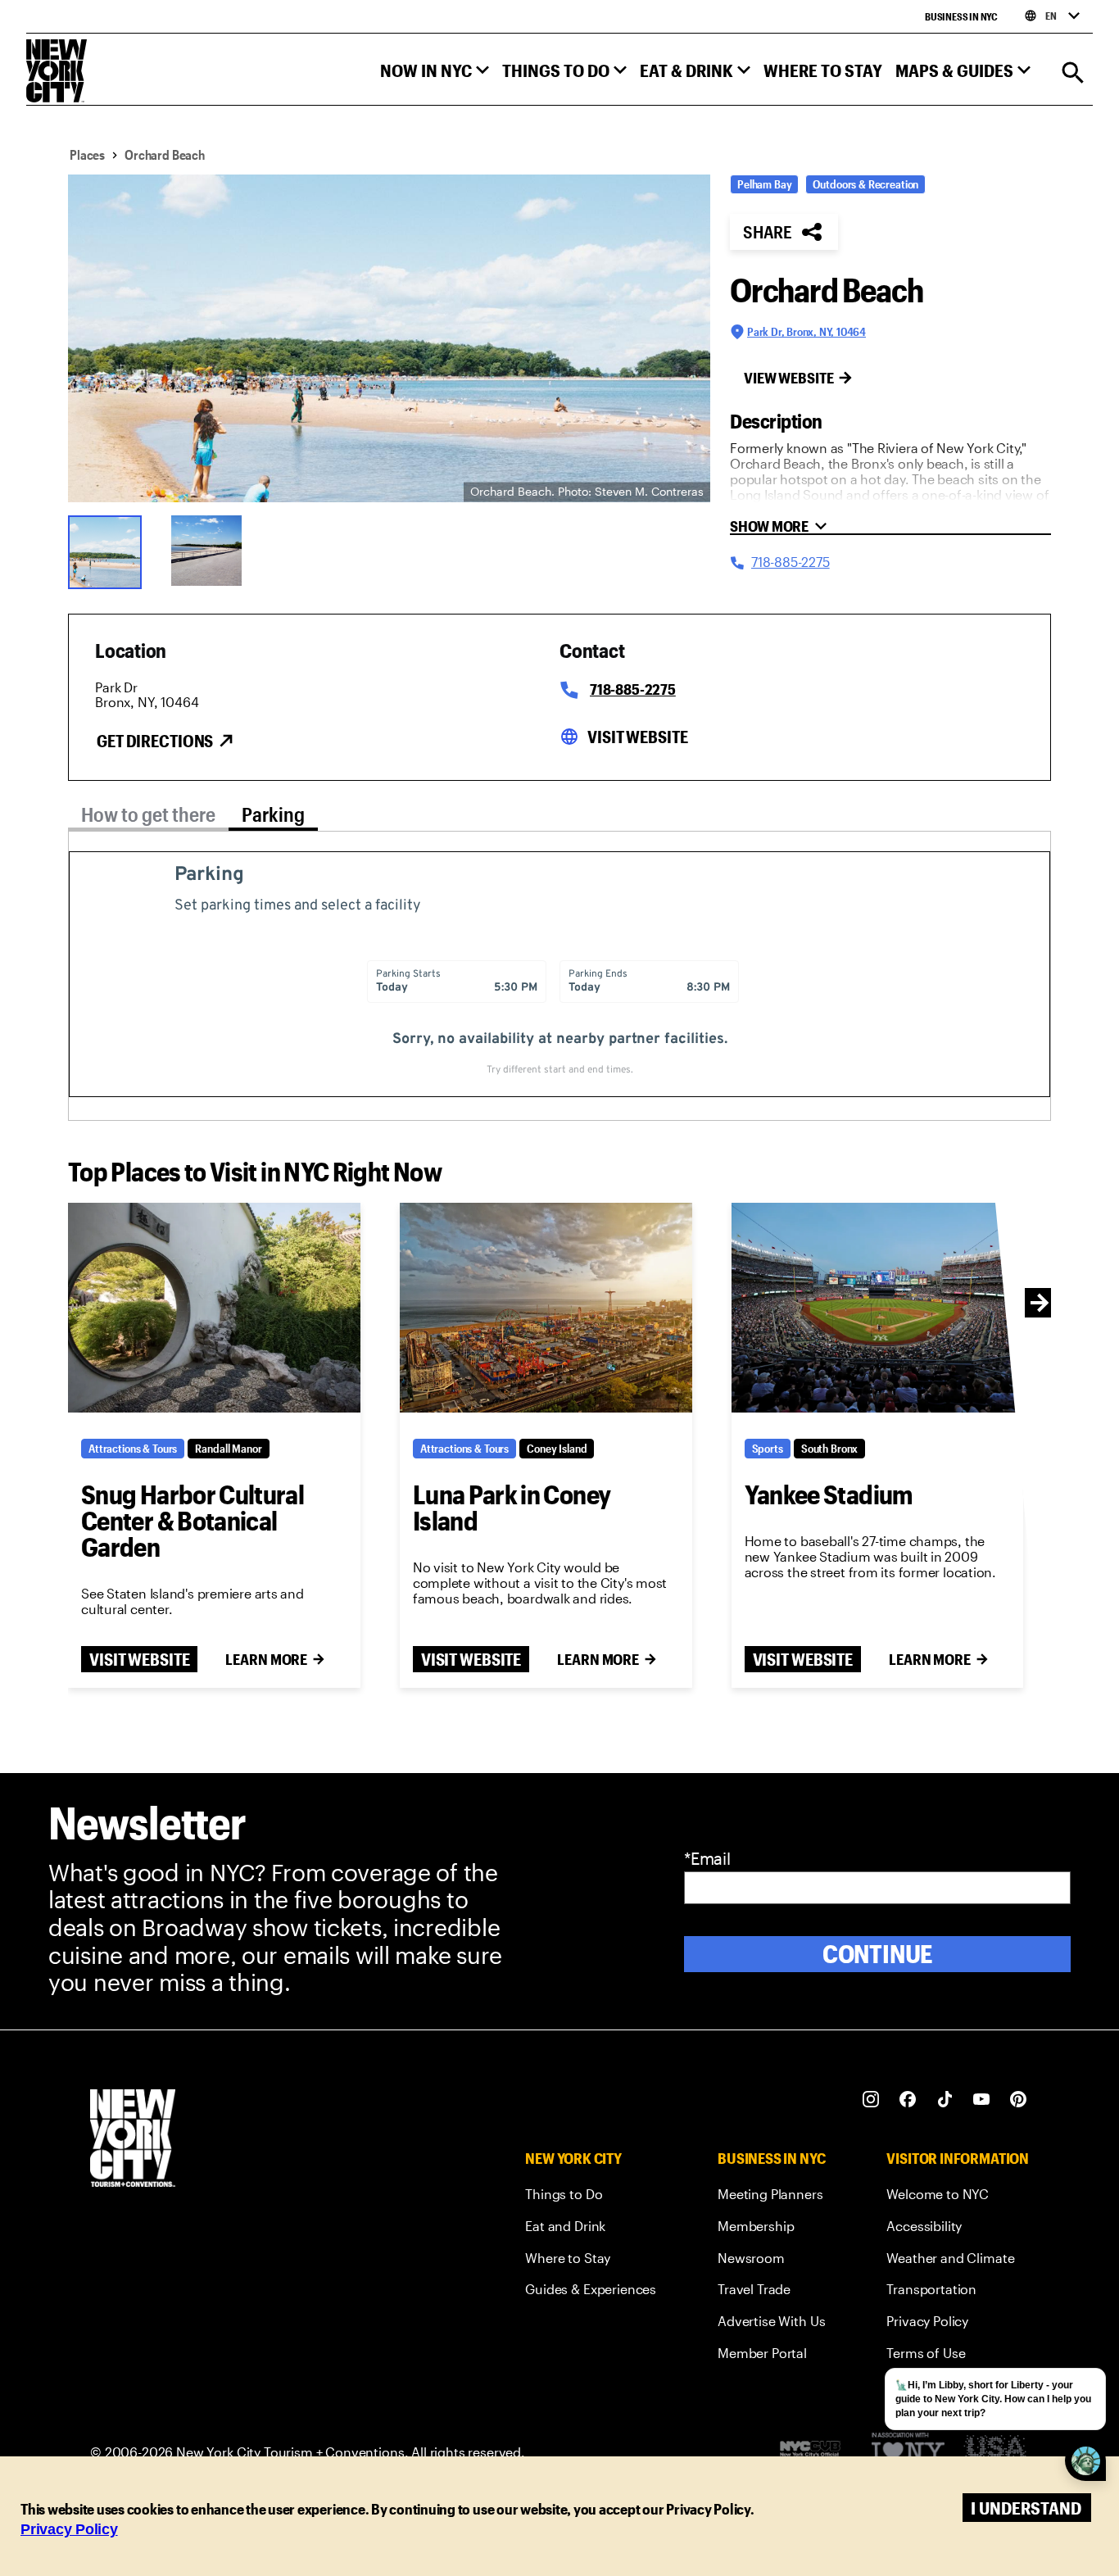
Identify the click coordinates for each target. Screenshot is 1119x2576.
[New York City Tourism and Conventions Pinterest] (1019, 2100)
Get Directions (155, 741)
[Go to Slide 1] (109, 551)
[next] (1040, 1303)
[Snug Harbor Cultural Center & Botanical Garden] (214, 1308)
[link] (591, 2197)
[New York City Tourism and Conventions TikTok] (945, 2100)
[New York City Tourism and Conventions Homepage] (133, 2140)
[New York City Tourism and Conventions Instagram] (871, 2100)
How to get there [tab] (148, 814)
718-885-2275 (633, 689)
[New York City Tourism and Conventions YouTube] (982, 2100)
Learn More (266, 1659)
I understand (1026, 2508)
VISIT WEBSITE (139, 1659)
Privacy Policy (69, 2529)
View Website (789, 378)
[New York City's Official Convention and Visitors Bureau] (817, 2453)
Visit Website (637, 737)
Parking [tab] (273, 814)
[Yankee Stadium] (878, 1308)
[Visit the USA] (995, 2453)
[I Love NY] (908, 2453)
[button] (435, 74)
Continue (878, 1954)
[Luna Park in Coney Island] (546, 1308)
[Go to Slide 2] (212, 551)
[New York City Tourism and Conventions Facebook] (908, 2100)
